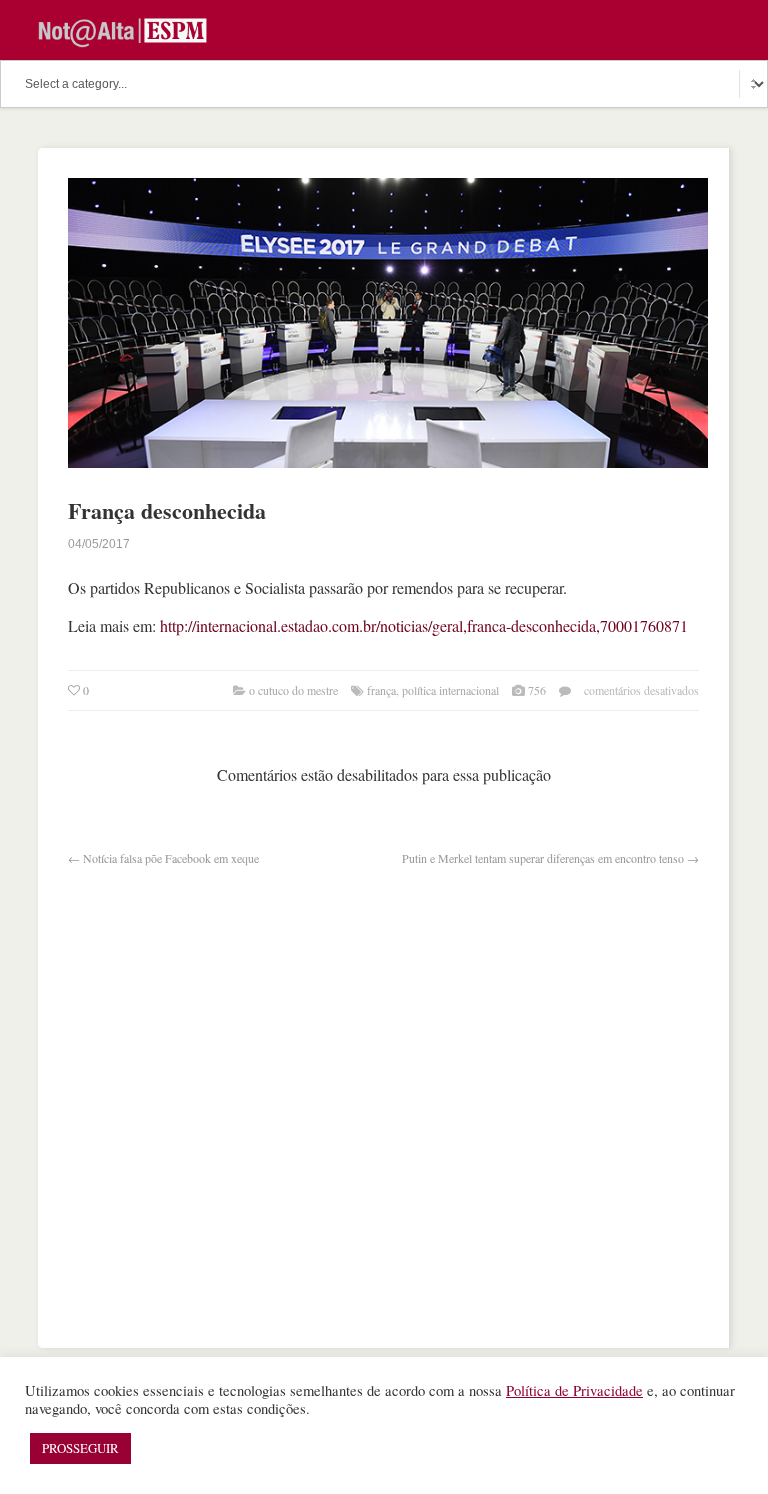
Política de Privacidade (574, 1390)
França (381, 690)
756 (537, 690)
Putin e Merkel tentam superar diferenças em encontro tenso (543, 858)
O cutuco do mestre (293, 690)
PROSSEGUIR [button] (80, 1448)
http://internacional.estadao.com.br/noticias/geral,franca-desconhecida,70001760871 (424, 625)
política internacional (450, 690)
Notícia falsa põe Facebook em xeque (171, 858)
